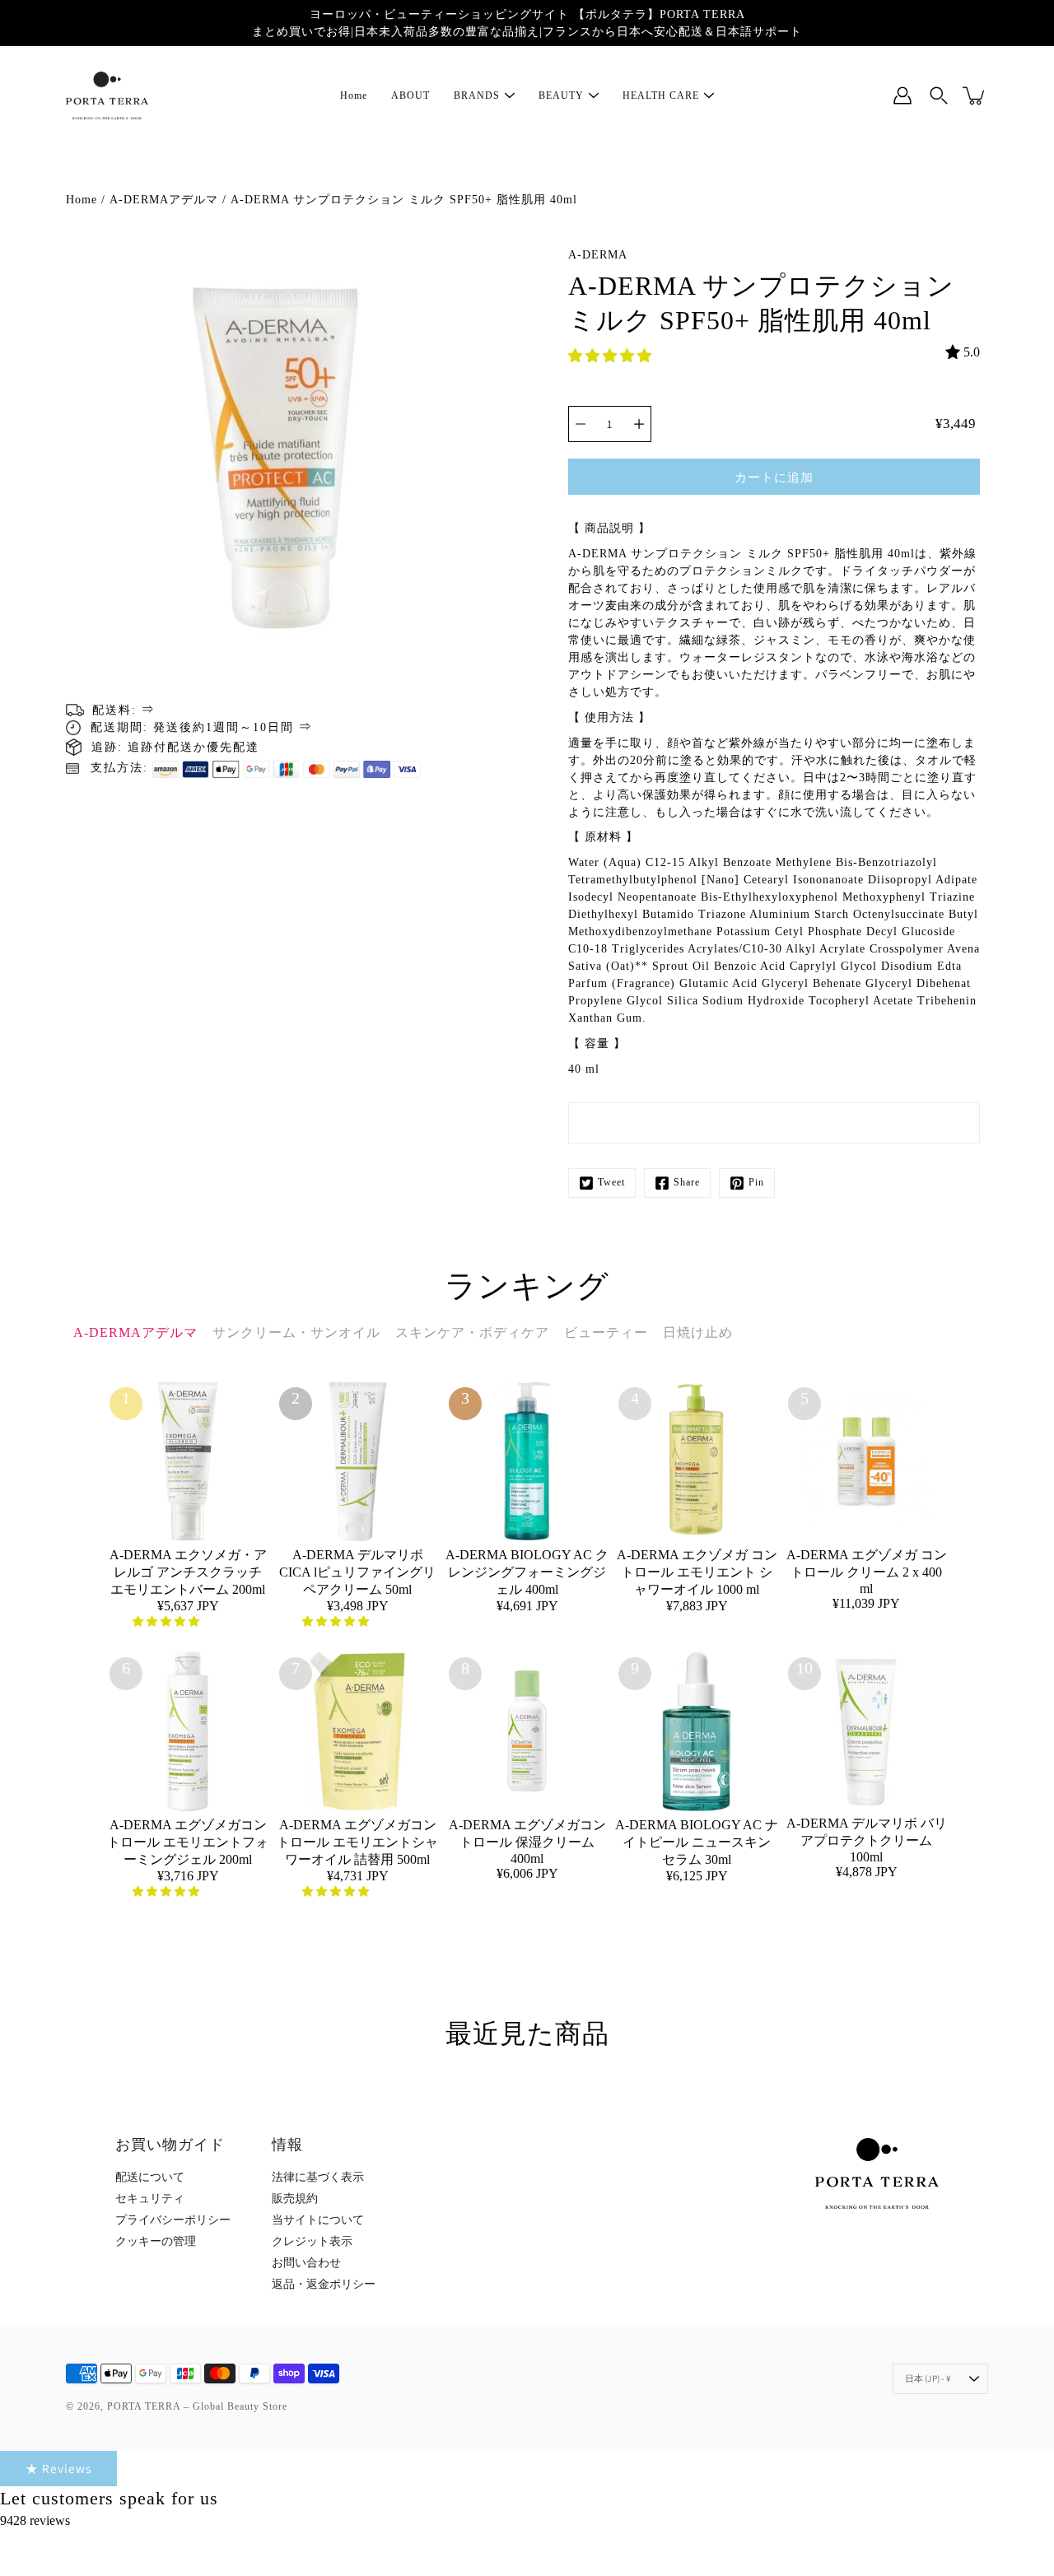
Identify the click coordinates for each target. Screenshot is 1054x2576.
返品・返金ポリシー (324, 2284)
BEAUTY (561, 95)
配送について (150, 2177)
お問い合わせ (306, 2263)
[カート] (975, 95)
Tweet (611, 1182)
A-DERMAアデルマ (164, 200)
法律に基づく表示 (318, 2177)
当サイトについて (318, 2220)
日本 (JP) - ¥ (928, 2378)
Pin (756, 1182)
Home (354, 95)
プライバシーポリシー (173, 2220)
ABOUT (410, 95)
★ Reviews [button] (58, 2468)
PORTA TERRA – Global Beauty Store (197, 2406)
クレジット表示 (312, 2241)
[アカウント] (902, 95)
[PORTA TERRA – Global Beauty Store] (107, 95)
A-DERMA (598, 255)
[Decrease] (581, 424)
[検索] (939, 95)
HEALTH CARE (661, 95)
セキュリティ (150, 2199)
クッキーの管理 (156, 2241)
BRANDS (477, 95)
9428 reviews (35, 2520)
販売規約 (295, 2199)
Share (687, 1182)
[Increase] (639, 424)
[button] (611, 356)
